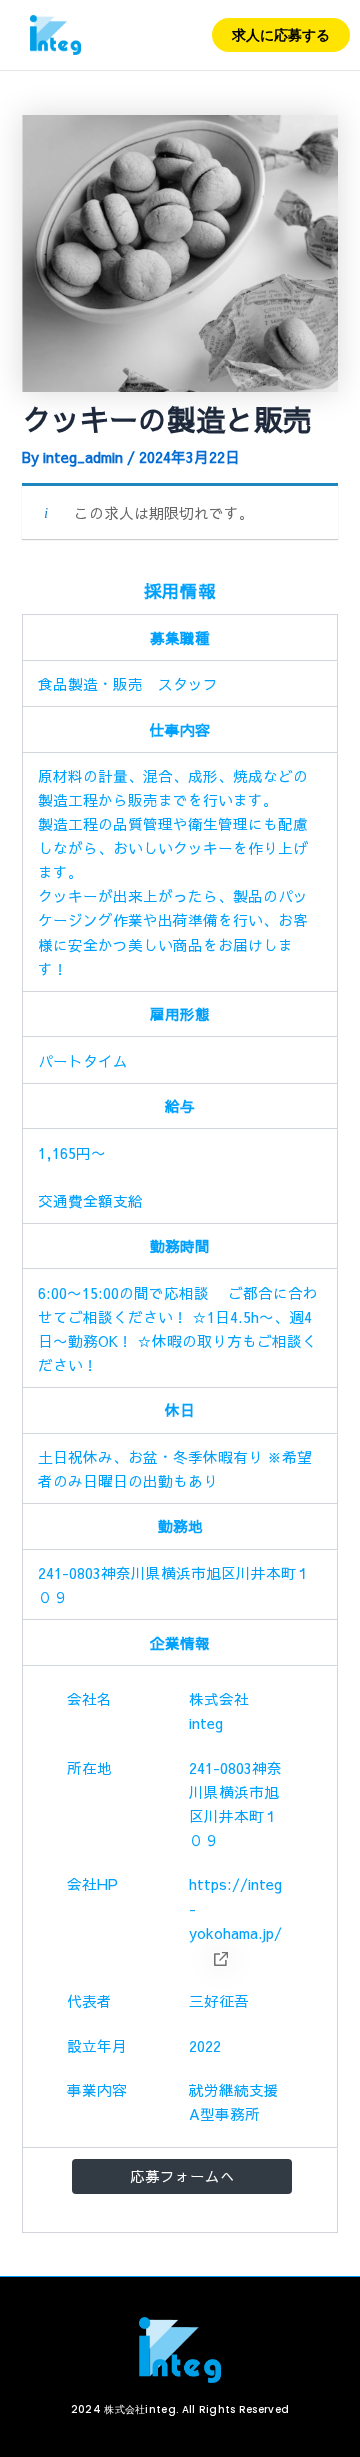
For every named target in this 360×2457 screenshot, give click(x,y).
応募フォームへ (182, 2176)
